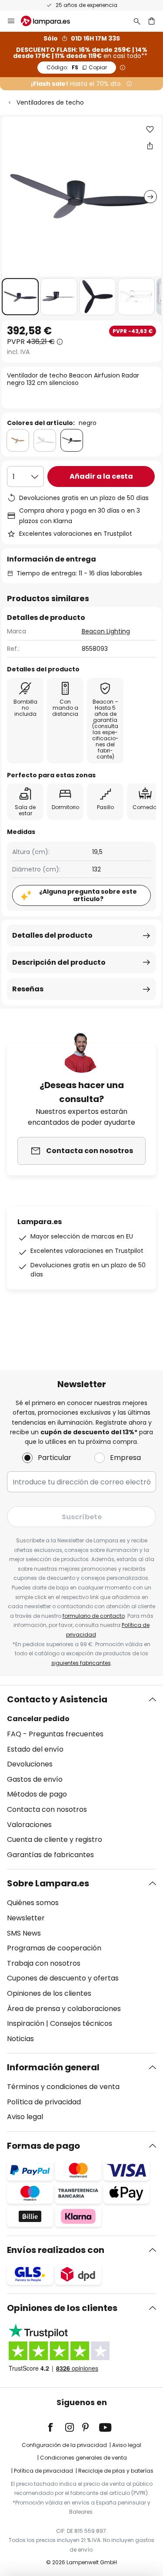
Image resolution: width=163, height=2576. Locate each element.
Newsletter (26, 1918)
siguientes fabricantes (81, 1663)
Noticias (20, 2039)
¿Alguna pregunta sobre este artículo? (88, 895)
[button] (20, 297)
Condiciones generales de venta (83, 2458)
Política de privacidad (44, 2102)
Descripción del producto (59, 962)
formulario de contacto (94, 1616)
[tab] (81, 1777)
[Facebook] (56, 2427)
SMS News (24, 1933)
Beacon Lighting (106, 631)
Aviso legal (25, 2117)
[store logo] (51, 21)
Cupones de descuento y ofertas (63, 1978)
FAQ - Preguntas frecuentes (55, 1734)
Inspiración (26, 2023)
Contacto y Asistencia (57, 1699)
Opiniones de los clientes (49, 1993)
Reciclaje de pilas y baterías (116, 2471)
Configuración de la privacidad (64, 2445)
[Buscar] (137, 21)
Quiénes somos (33, 1903)
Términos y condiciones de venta (63, 2087)
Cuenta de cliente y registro (55, 1839)
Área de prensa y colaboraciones (64, 2009)
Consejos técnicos (81, 2023)
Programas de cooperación (54, 1948)
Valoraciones (29, 1825)
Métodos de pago (37, 1794)
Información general (53, 2067)
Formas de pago (43, 2146)
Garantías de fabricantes (50, 1855)
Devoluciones (30, 1764)
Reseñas (28, 989)
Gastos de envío (35, 1779)
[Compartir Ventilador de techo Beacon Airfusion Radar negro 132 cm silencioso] (150, 146)
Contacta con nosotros (47, 1809)
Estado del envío (35, 1749)
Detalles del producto (52, 935)
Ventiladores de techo (50, 102)
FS (77, 67)
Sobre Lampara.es (48, 1883)
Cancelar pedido (38, 1719)
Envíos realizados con (56, 2250)
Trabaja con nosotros (44, 1963)
